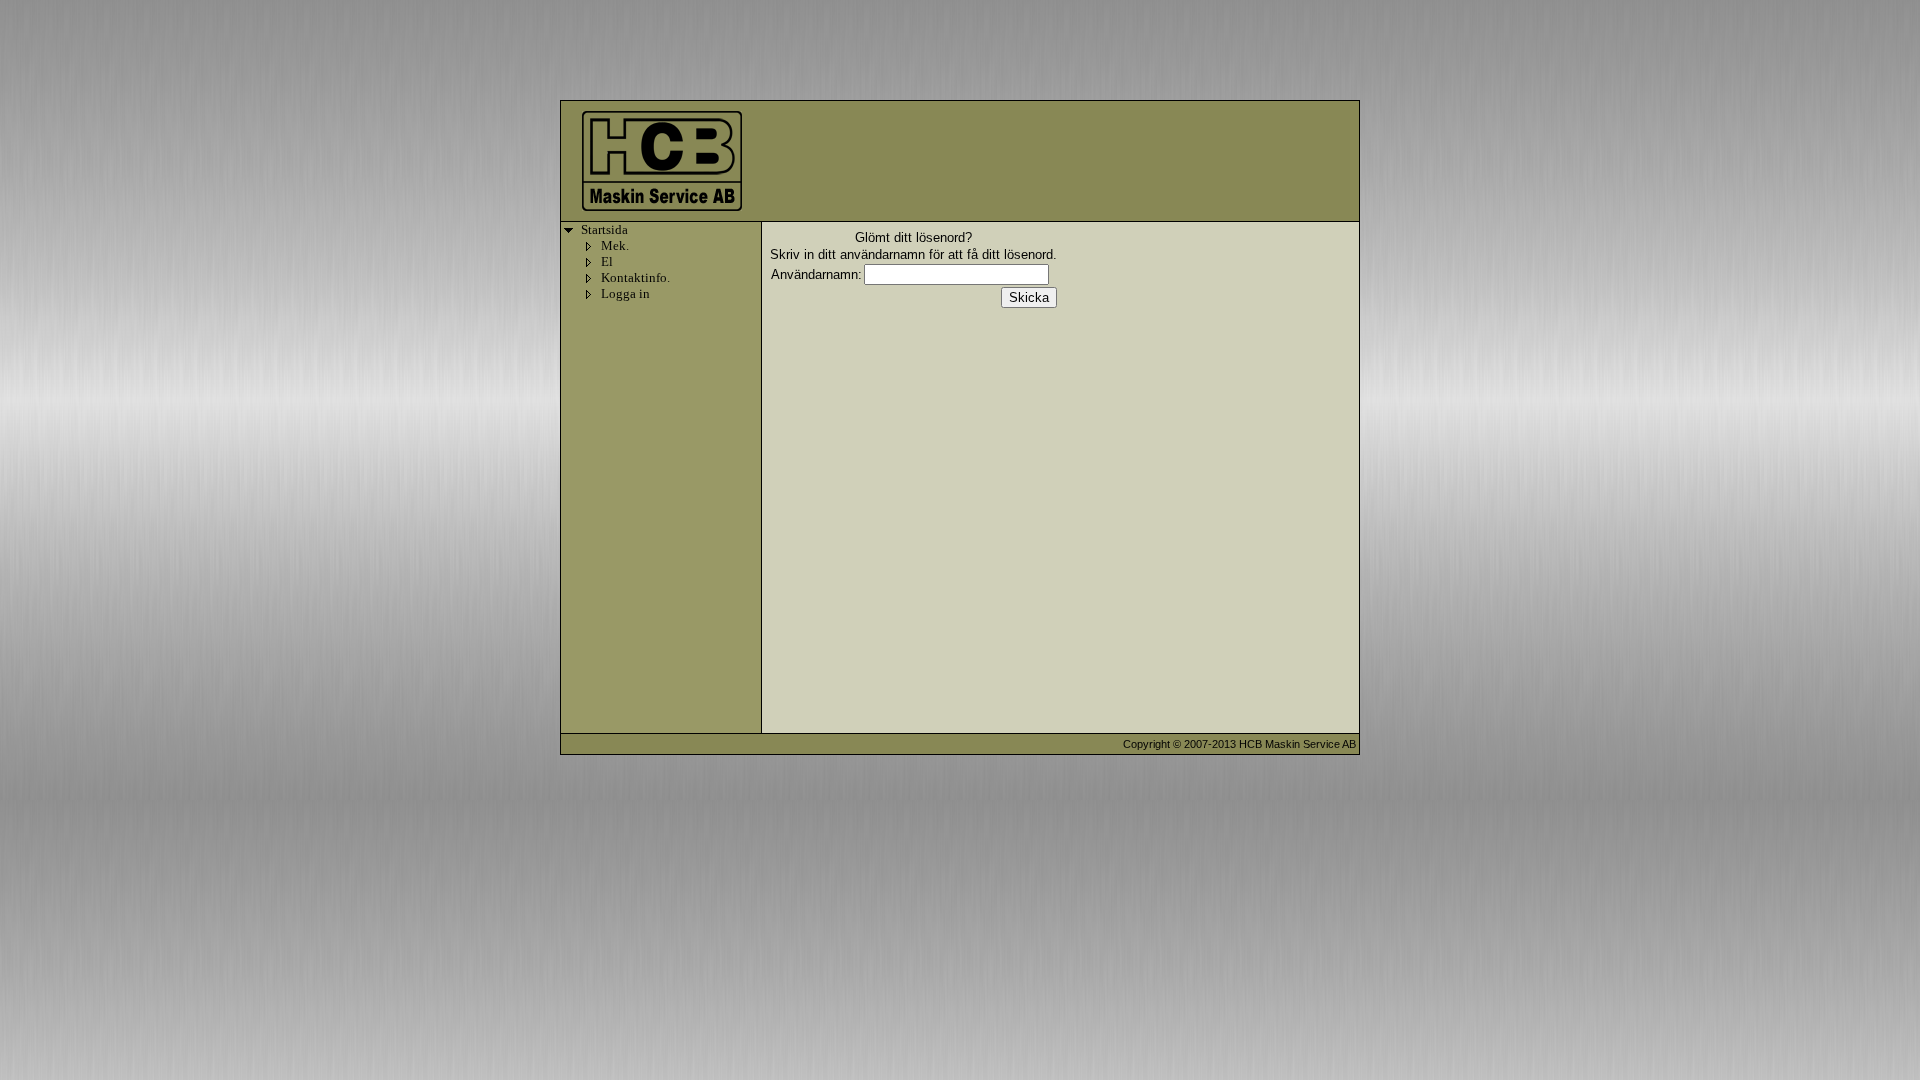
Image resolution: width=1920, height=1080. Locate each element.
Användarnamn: (816, 274)
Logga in (625, 293)
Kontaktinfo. (635, 277)
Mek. (615, 245)
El (607, 261)
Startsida (604, 229)
